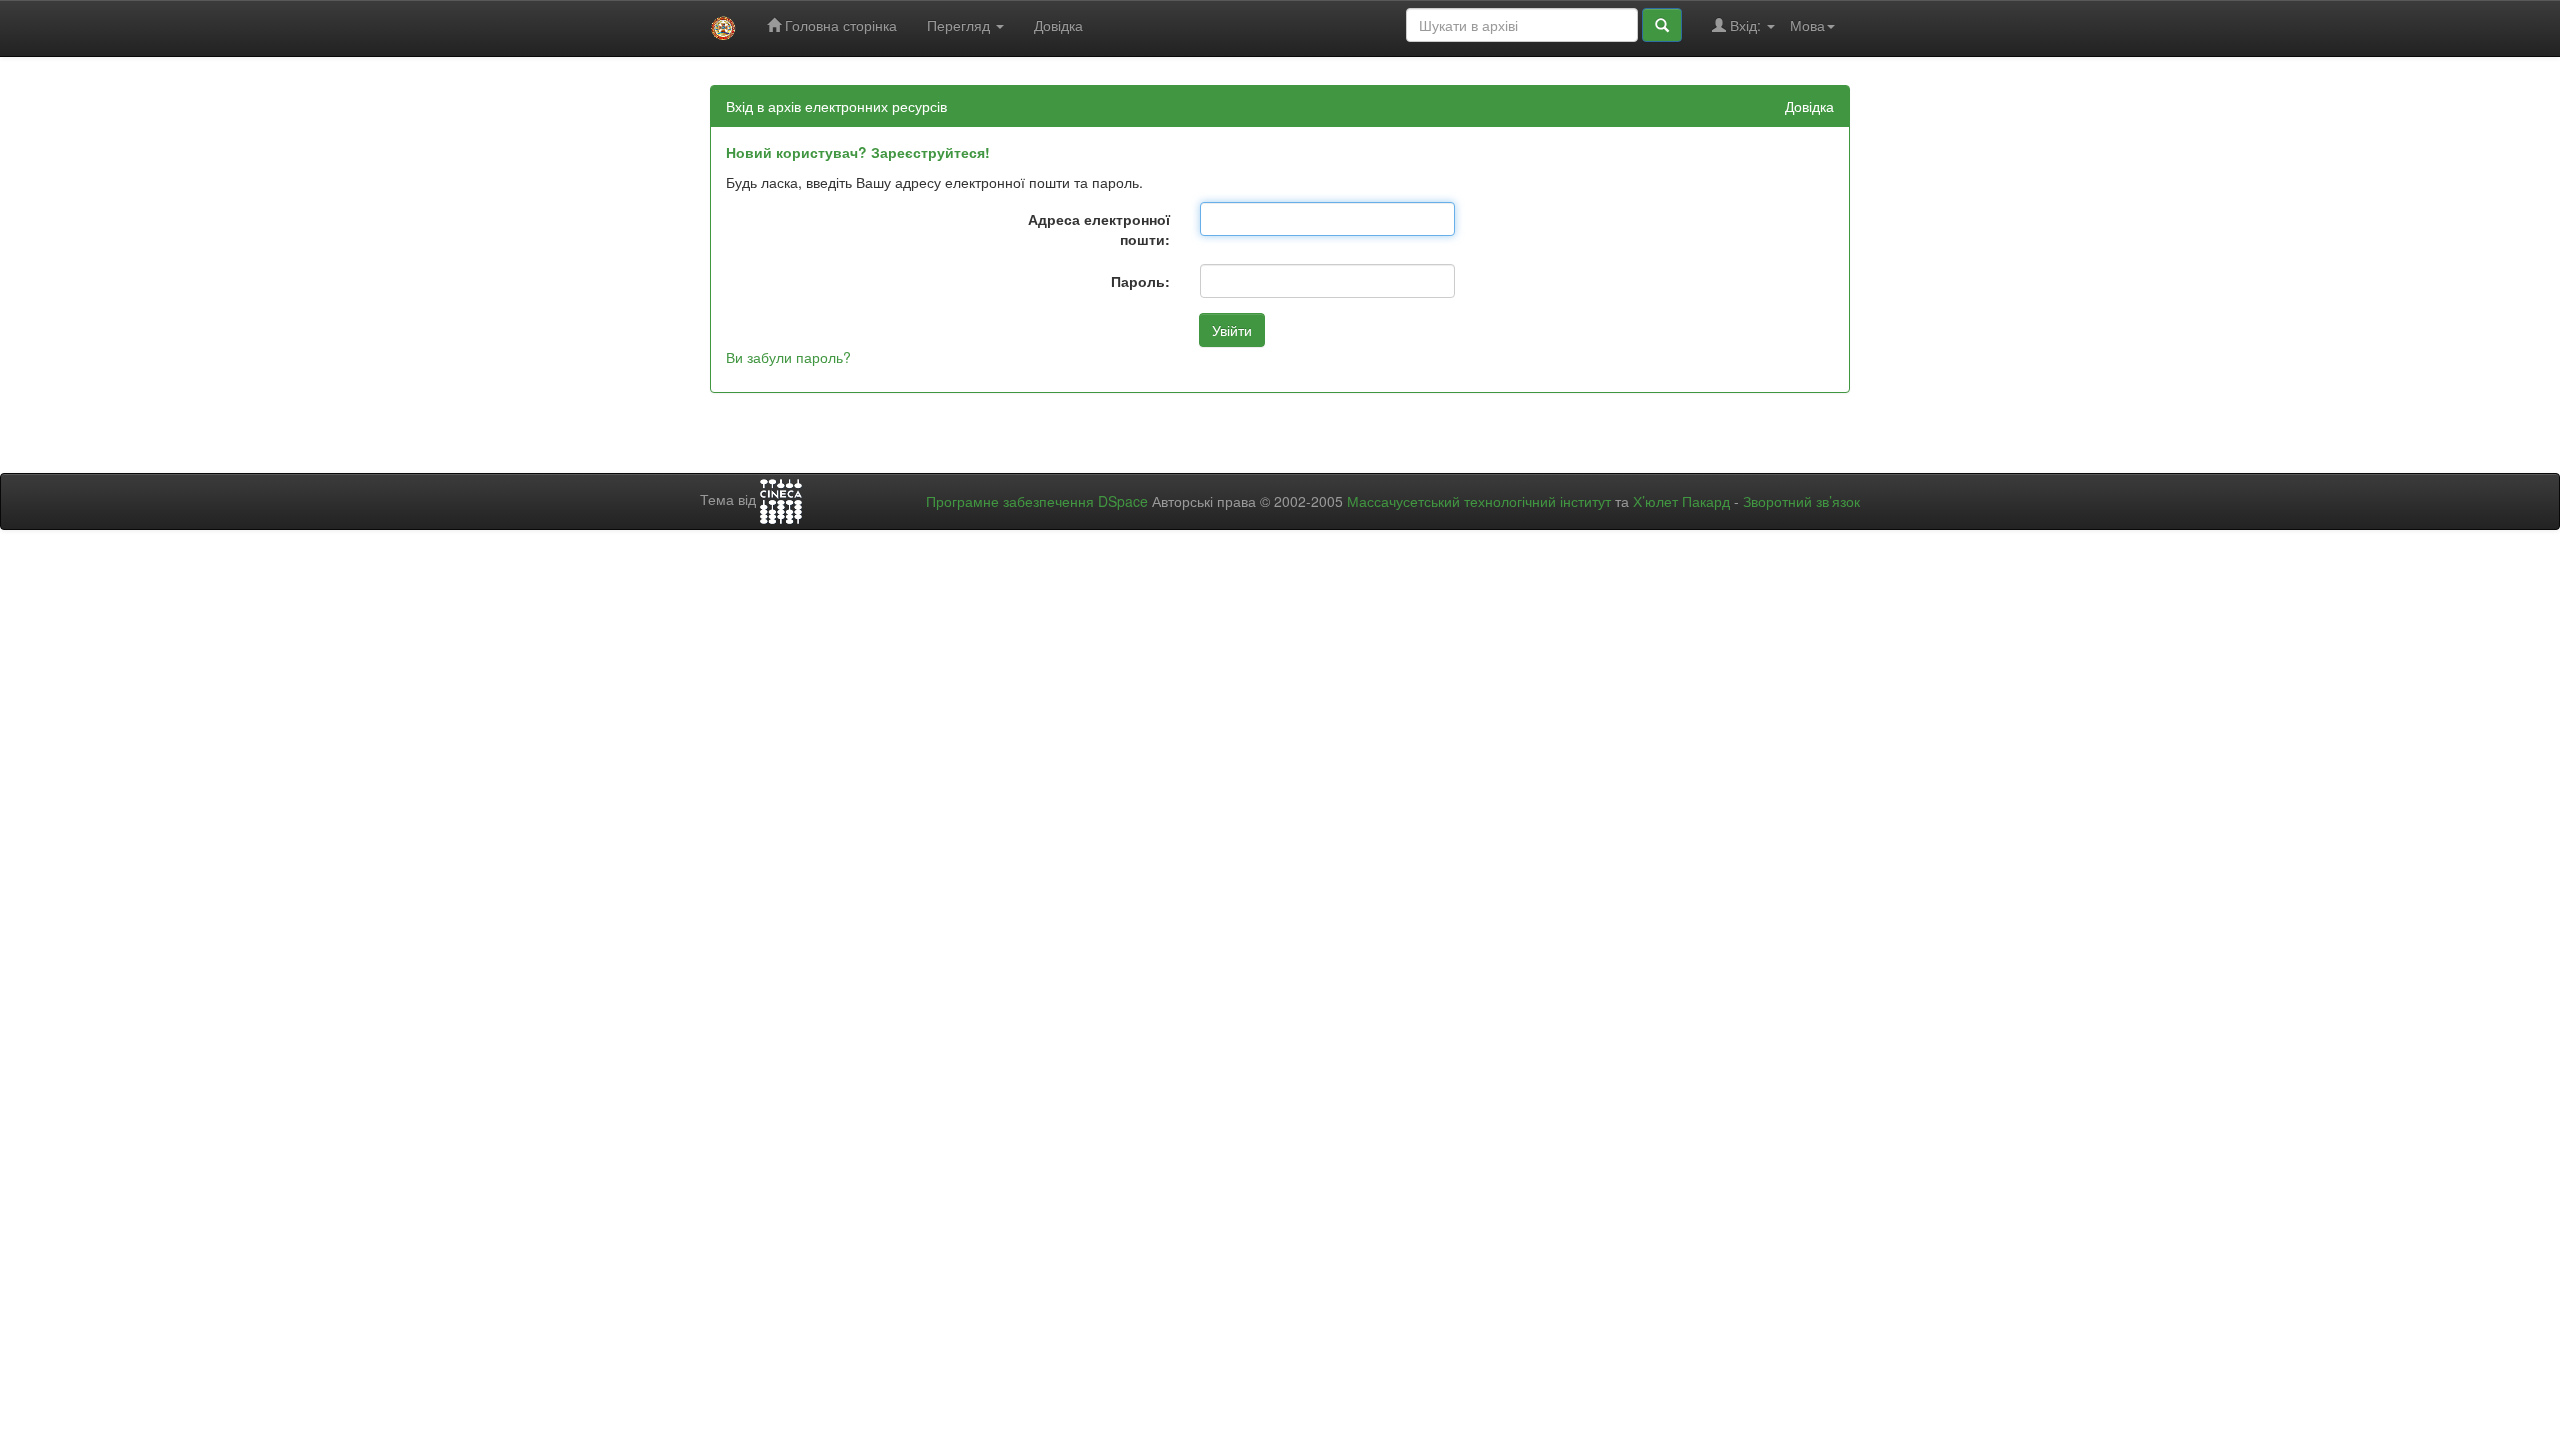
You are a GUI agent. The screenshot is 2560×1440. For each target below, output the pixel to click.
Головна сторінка (839, 25)
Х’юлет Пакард (1681, 501)
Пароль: (1140, 281)
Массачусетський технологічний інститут (1479, 501)
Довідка (1058, 25)
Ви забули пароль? (788, 357)
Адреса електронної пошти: (1099, 229)
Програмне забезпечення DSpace (1037, 501)
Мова (1807, 25)
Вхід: (1745, 25)
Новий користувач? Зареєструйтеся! (858, 152)
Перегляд (960, 25)
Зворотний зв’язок (1801, 501)
